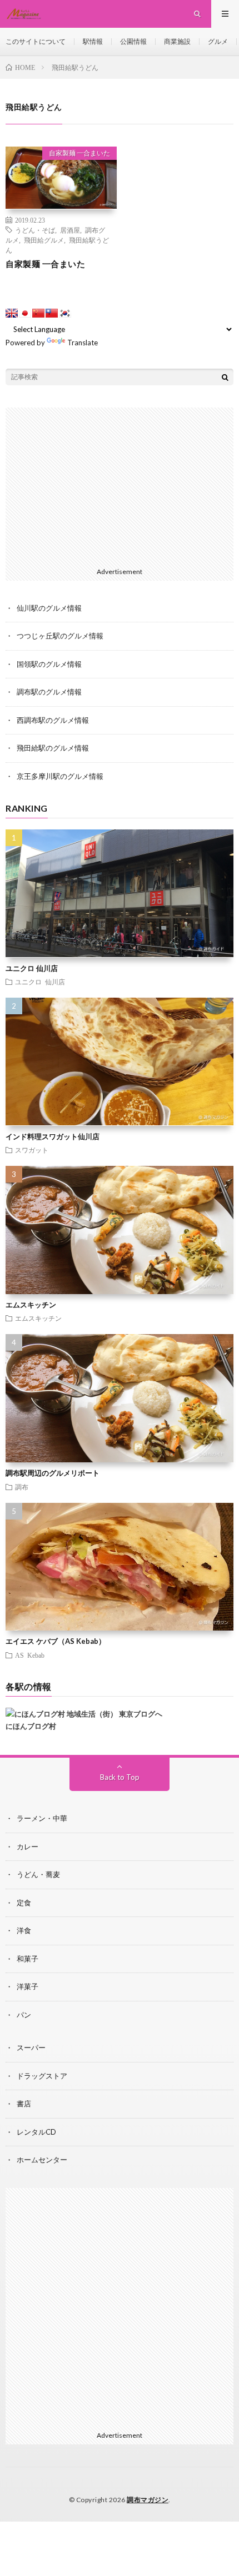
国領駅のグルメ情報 (49, 664)
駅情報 (93, 41)
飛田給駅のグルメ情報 (53, 748)
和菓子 (28, 1959)
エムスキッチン (31, 1305)
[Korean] (65, 313)
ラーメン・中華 (42, 1818)
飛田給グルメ (44, 240)
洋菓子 (28, 1986)
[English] (12, 313)
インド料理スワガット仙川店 (53, 1136)
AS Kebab (30, 1655)
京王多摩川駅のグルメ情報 (60, 776)
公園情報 (133, 41)
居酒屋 (70, 230)
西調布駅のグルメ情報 (53, 720)
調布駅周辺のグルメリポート (53, 1473)
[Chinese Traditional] (52, 313)
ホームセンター (42, 2160)
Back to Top (120, 1777)
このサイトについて (36, 41)
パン (24, 2015)
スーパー (31, 2047)
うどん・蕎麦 (38, 1874)
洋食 (24, 1930)
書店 (24, 2104)
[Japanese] (25, 313)
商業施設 (177, 41)
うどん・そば (35, 230)
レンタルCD (36, 2132)
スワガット (32, 1150)
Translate (83, 343)
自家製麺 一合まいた (79, 153)
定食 (24, 1903)
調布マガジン (148, 2500)
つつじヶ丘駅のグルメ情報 (60, 636)
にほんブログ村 (31, 1726)
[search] (225, 377)
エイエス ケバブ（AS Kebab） (56, 1641)
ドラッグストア (42, 2076)
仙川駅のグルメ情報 (49, 608)
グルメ (218, 41)
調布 (22, 1487)
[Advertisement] (120, 485)
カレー (28, 1847)
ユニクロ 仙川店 (32, 968)
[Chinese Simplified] (38, 313)
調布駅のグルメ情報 (49, 692)
